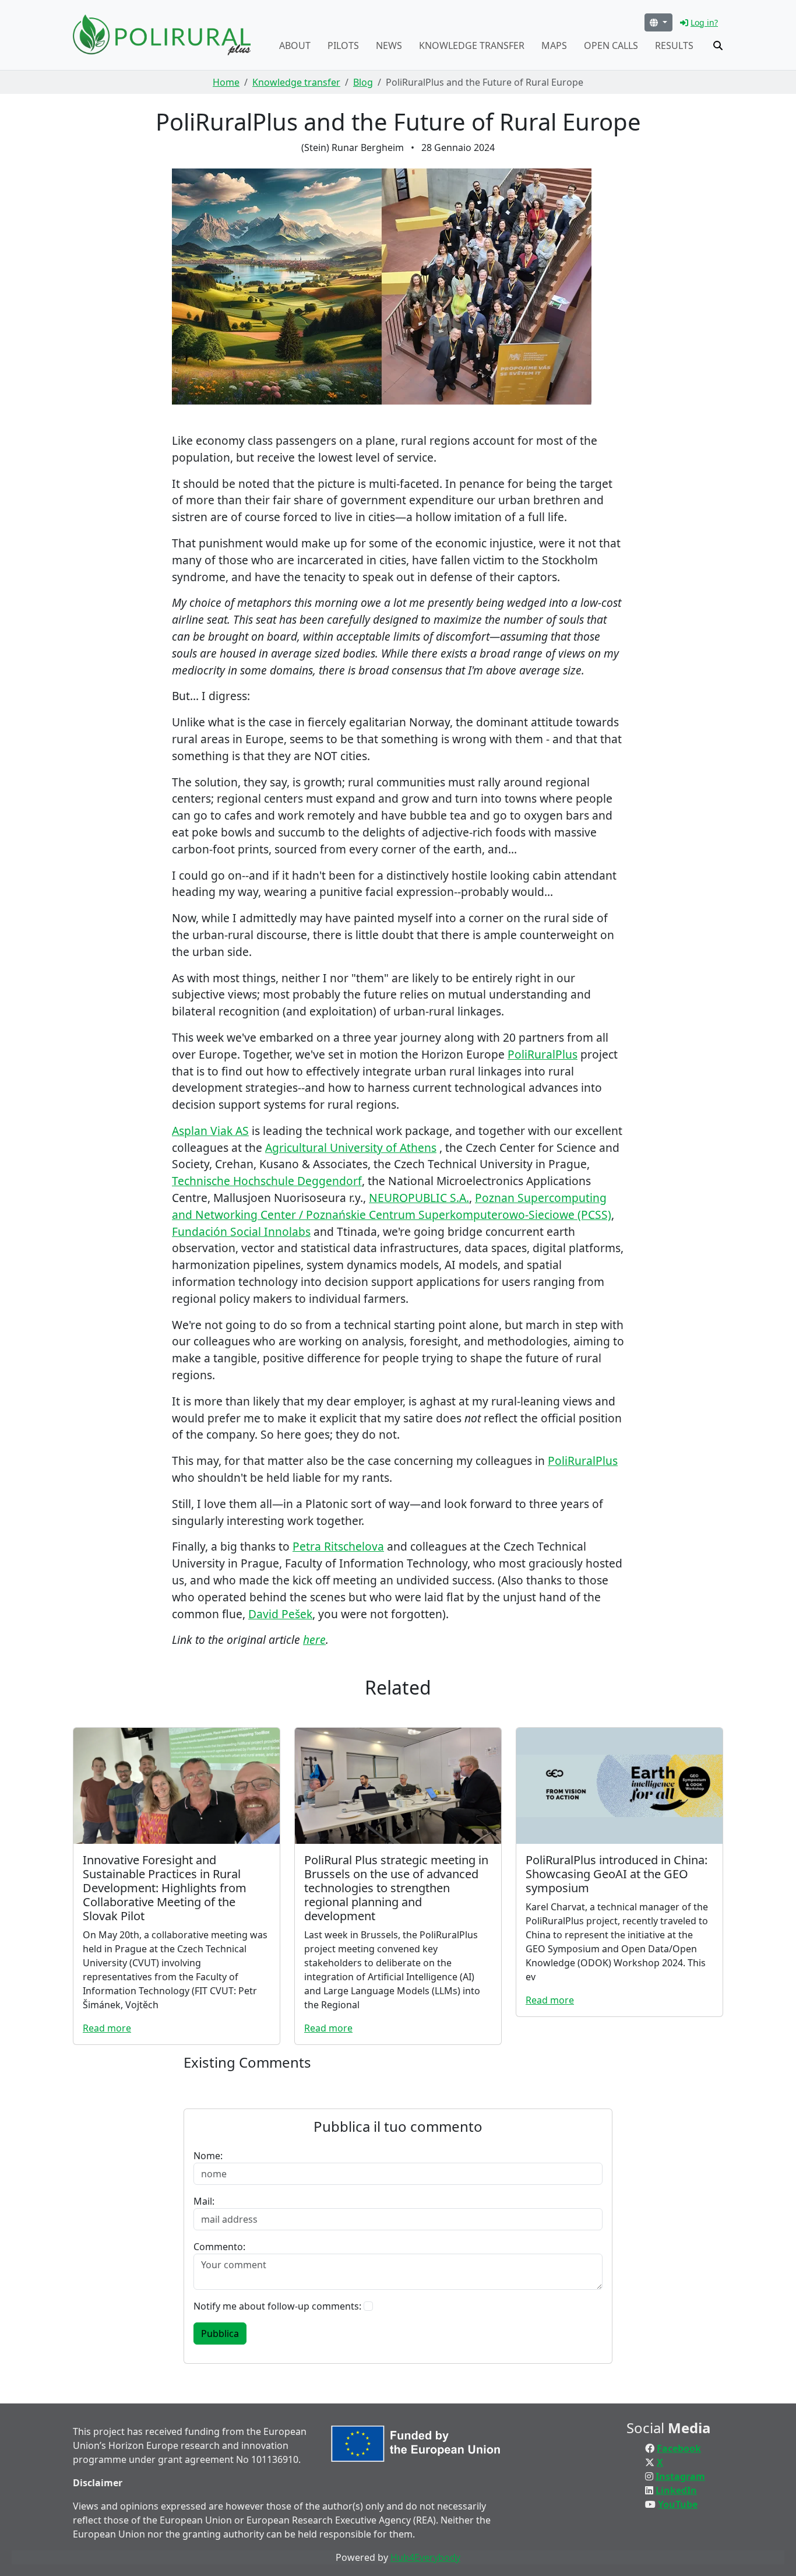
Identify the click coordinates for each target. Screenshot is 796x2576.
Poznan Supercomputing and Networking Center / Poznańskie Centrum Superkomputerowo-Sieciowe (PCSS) (392, 1206)
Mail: (204, 2201)
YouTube (678, 2504)
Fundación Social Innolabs (241, 1231)
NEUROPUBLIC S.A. (419, 1198)
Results (674, 45)
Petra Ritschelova (338, 1546)
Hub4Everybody (425, 2557)
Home (226, 82)
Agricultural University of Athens (351, 1148)
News (389, 45)
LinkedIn (676, 2490)
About (295, 45)
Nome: (208, 2156)
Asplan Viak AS (210, 1131)
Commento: (219, 2247)
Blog (363, 82)
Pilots (343, 45)
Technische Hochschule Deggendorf (267, 1181)
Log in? (704, 22)
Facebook (679, 2448)
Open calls (611, 45)
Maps (554, 45)
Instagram (680, 2476)
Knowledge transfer (472, 45)
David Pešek (280, 1614)
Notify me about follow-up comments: (277, 2306)
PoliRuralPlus (543, 1054)
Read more (107, 2028)
